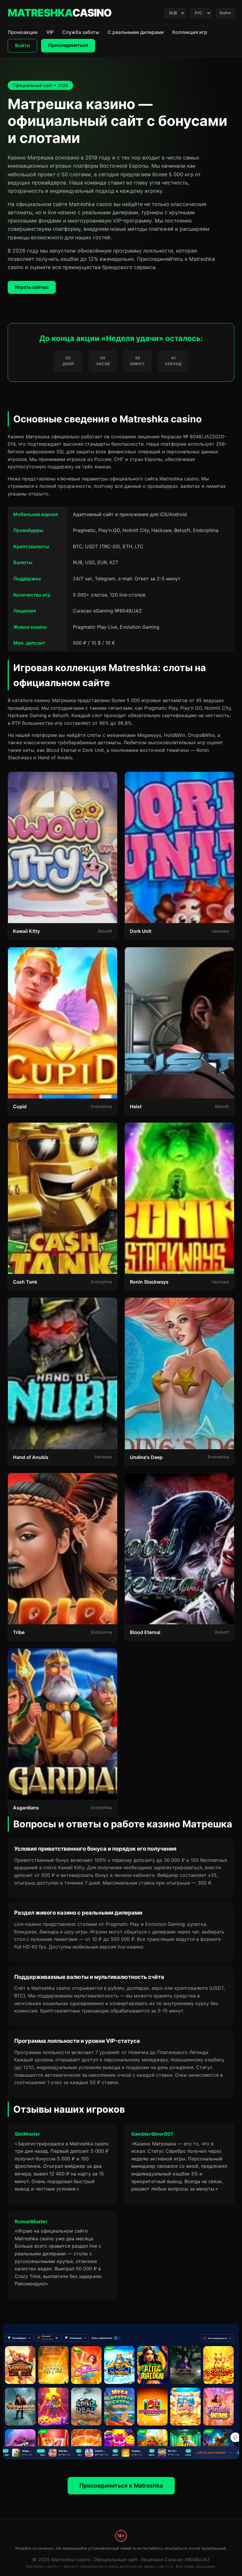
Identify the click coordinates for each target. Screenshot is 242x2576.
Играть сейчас (32, 287)
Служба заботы (81, 32)
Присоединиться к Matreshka (121, 2486)
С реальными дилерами (136, 32)
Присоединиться (68, 45)
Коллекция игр (190, 32)
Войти (225, 13)
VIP (50, 32)
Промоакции (23, 32)
